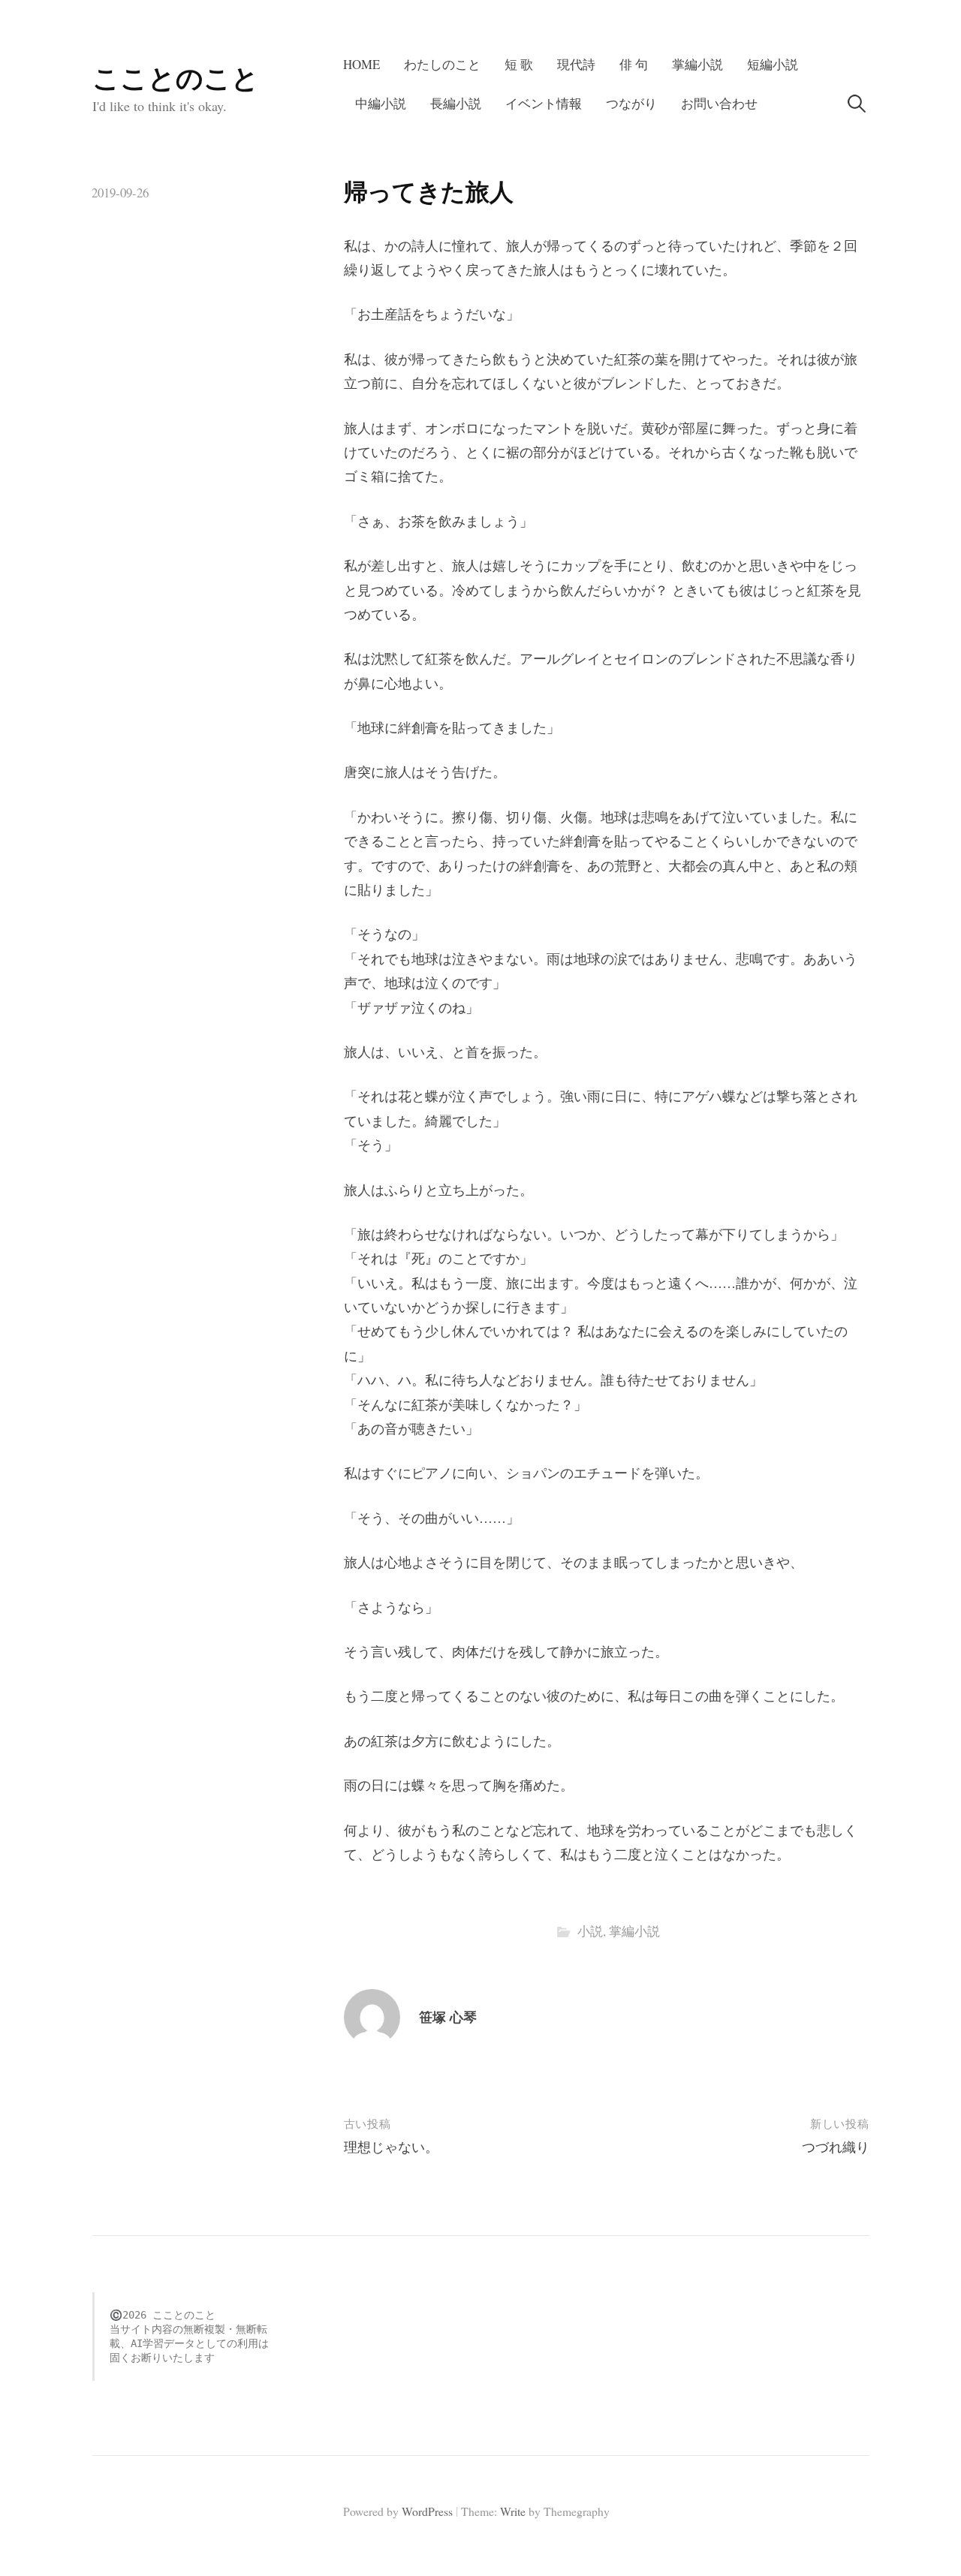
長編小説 (456, 103)
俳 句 (634, 64)
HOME (362, 64)
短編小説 (773, 64)
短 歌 (519, 64)
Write (513, 2511)
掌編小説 (697, 64)
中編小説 (381, 103)
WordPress (427, 2511)
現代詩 (576, 64)
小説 (590, 1931)
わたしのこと (442, 64)
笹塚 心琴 (448, 2017)
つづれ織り (836, 2147)
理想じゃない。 (391, 2147)
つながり (631, 103)
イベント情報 (544, 103)
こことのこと (176, 77)
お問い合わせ (719, 103)
